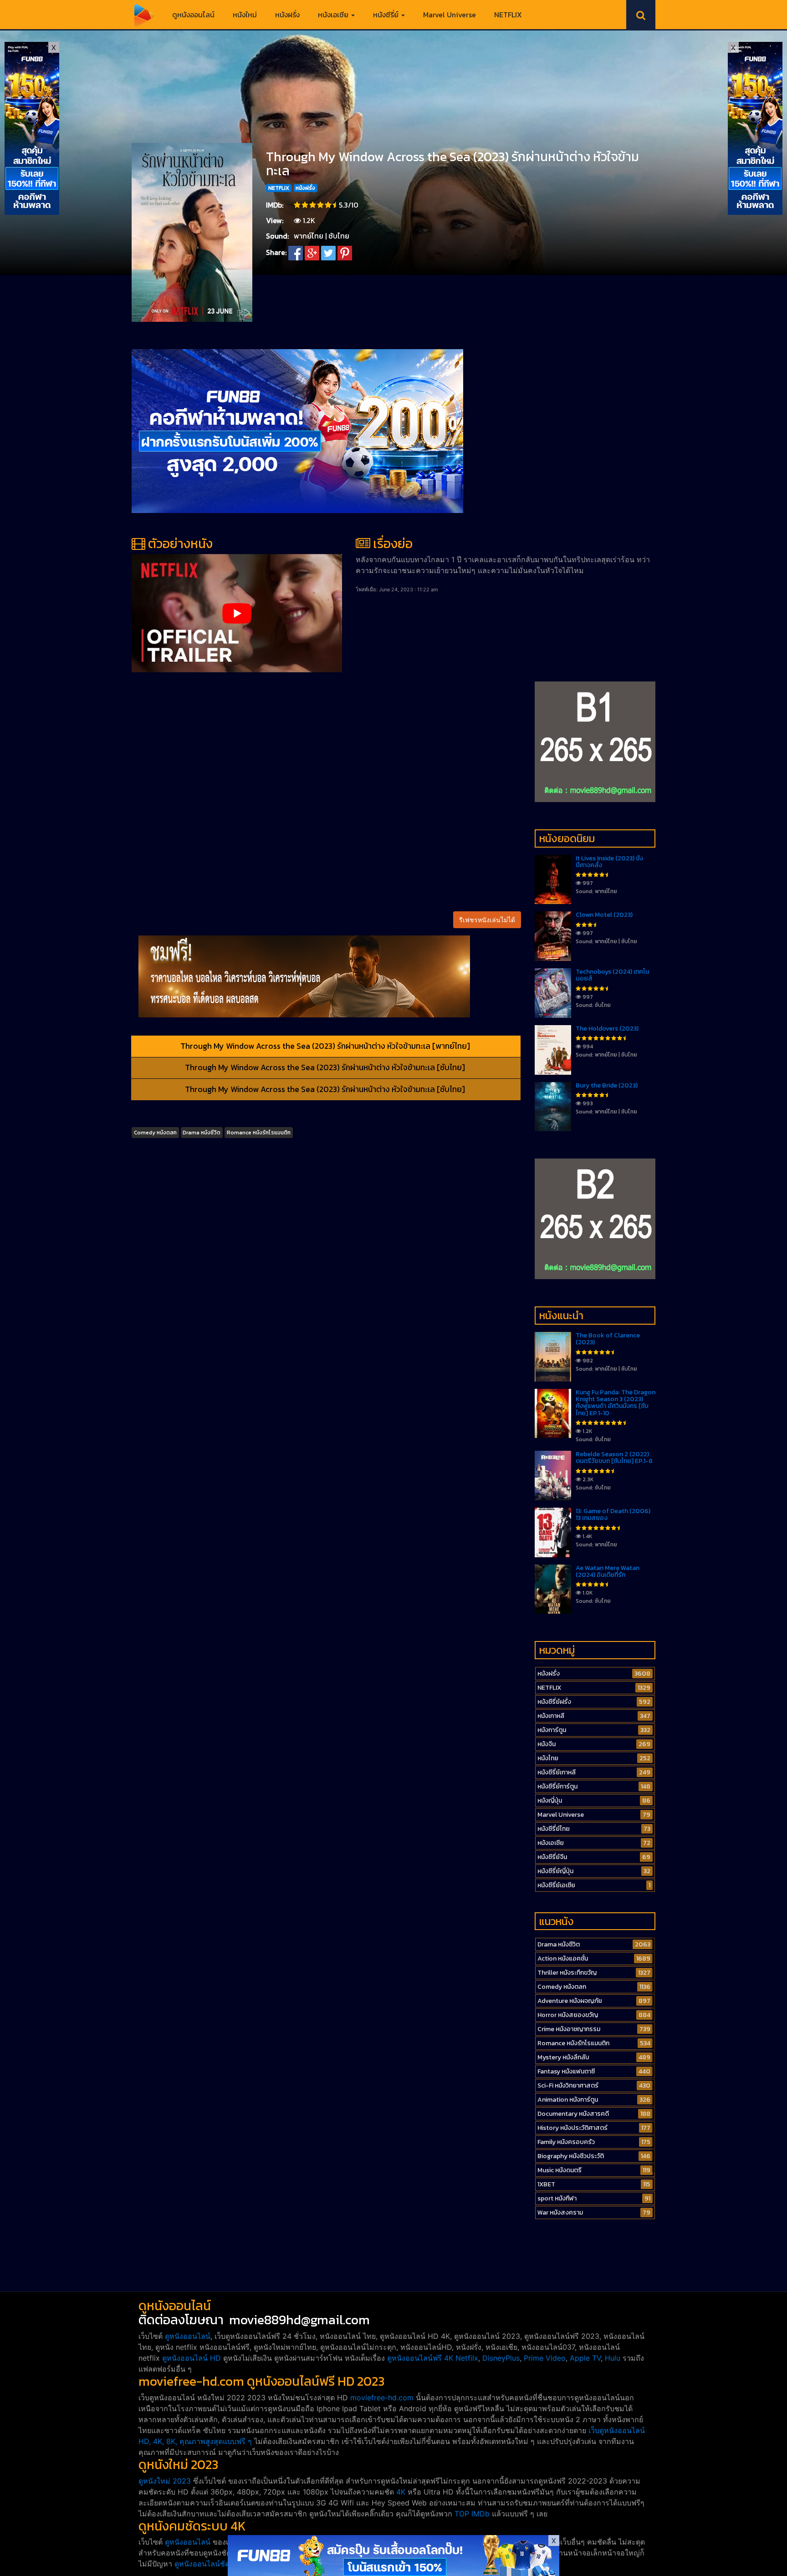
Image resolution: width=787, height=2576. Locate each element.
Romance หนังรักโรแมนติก (259, 1133)
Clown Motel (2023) (604, 915)
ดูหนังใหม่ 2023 (165, 2481)
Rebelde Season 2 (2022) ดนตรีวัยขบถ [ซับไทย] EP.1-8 (614, 1458)
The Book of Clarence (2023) (608, 1339)
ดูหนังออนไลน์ (193, 15)
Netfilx (467, 2358)
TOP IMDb (472, 2514)
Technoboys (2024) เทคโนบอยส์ (612, 975)
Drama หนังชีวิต (202, 1133)
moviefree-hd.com (382, 2398)
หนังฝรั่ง (287, 15)
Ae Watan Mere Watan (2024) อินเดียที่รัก (608, 1571)
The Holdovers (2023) (607, 1029)
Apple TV (585, 2358)
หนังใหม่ (245, 15)
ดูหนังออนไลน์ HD (192, 2358)
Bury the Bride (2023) (607, 1085)
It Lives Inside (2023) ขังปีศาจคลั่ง (609, 862)
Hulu (613, 2358)
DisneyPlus (501, 2358)
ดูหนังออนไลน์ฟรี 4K (420, 2358)
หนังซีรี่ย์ (387, 15)
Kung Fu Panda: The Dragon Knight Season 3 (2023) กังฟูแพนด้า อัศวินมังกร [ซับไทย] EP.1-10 (616, 1403)
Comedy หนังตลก (155, 1133)
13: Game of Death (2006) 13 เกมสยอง (613, 1514)
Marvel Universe (450, 15)
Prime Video (545, 2358)
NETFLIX (508, 15)
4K (401, 2492)
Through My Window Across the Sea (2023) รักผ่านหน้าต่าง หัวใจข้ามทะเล (452, 164)
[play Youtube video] (237, 613)
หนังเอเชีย (334, 15)
